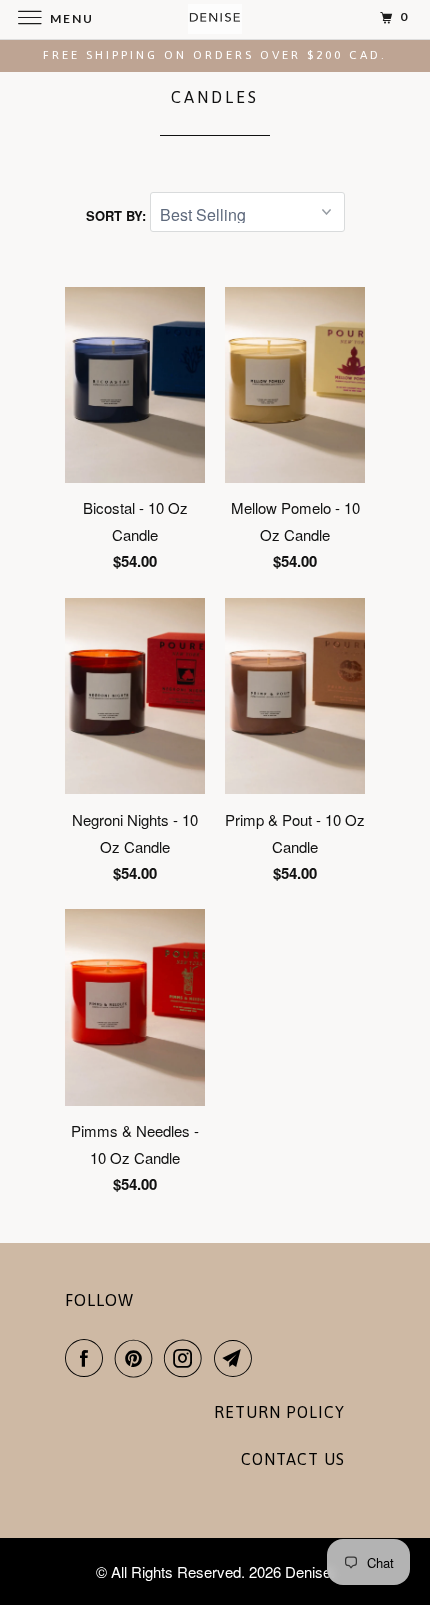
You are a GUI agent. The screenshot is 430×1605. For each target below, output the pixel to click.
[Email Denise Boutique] (237, 1358)
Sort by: (118, 215)
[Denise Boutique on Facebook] (88, 1358)
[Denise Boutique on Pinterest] (138, 1358)
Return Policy (279, 1412)
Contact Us (293, 1459)
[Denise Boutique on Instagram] (187, 1358)
